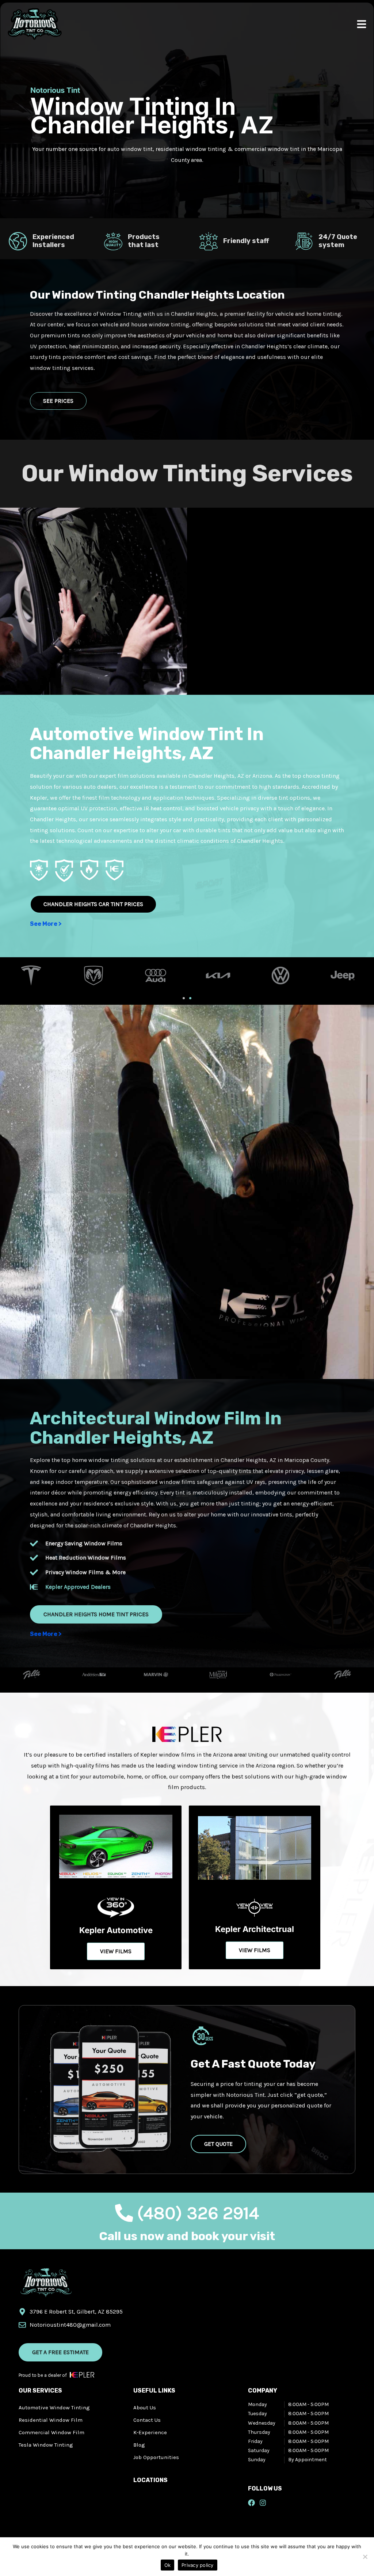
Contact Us (147, 2420)
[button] (184, 998)
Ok (168, 2565)
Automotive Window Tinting (54, 2408)
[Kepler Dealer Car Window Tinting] (93, 600)
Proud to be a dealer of (43, 2375)
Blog (139, 2445)
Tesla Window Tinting (46, 2445)
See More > (46, 924)
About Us (145, 2408)
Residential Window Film (51, 2420)
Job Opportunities (156, 2457)
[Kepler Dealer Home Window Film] (187, 1191)
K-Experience (150, 2432)
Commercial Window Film (51, 2432)
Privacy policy (198, 2565)
